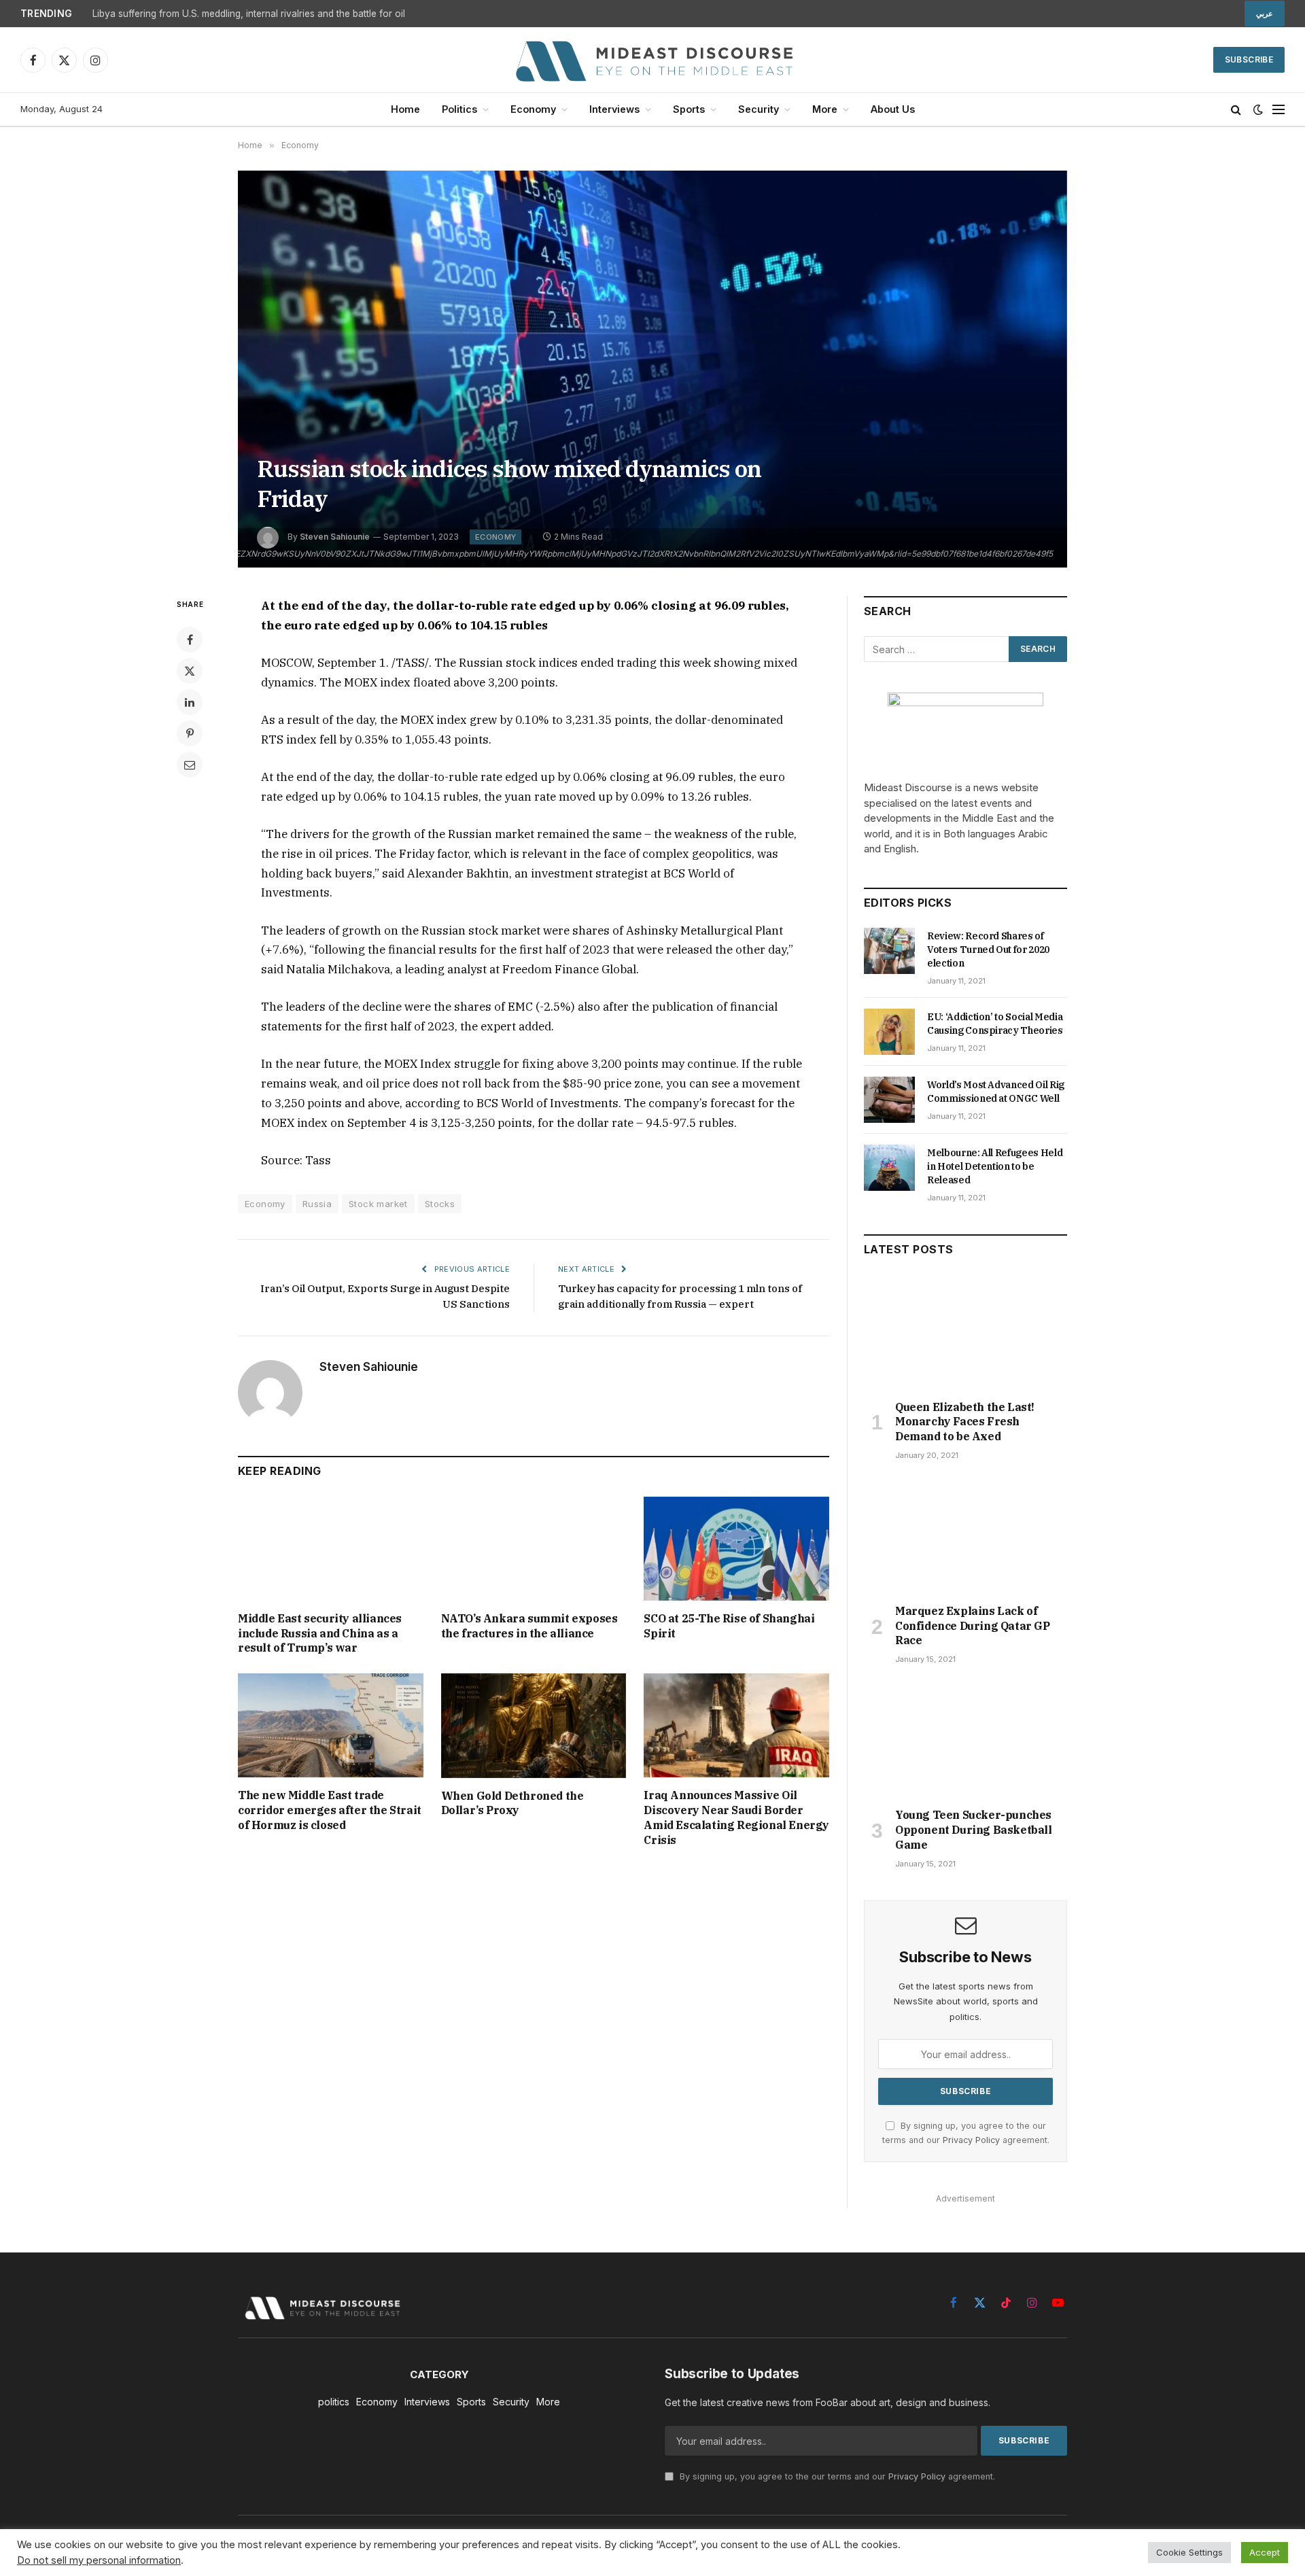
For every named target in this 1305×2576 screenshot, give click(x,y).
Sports (689, 109)
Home (405, 109)
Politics (459, 109)
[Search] (1236, 110)
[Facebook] (190, 640)
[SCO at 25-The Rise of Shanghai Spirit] (736, 1549)
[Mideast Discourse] (652, 60)
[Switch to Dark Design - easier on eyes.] (1258, 109)
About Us (893, 109)
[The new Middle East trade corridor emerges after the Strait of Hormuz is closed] (331, 1725)
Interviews (614, 109)
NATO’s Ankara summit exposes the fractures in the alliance (529, 1626)
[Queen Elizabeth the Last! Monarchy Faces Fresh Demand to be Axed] (965, 1331)
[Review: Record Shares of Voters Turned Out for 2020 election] (889, 951)
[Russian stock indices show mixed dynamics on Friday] (652, 369)
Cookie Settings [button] (1189, 2552)
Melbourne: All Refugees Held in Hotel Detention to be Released (995, 1166)
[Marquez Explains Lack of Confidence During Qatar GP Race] (965, 1536)
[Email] (190, 765)
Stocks (440, 1204)
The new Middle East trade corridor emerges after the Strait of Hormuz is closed (330, 1810)
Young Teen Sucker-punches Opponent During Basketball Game (974, 1830)
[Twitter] (190, 671)
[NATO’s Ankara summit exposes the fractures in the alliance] (534, 1549)
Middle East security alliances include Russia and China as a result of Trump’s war (320, 1633)
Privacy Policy (971, 2140)
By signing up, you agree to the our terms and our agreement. (836, 2476)
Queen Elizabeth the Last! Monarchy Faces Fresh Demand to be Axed (965, 1422)
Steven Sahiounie (369, 1367)
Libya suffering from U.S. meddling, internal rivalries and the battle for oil (249, 14)
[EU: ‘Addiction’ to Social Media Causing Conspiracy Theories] (889, 1032)
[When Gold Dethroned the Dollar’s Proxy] (534, 1725)
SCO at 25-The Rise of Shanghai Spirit (729, 1626)
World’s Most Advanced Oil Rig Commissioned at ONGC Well (996, 1092)
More (825, 109)
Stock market (378, 1204)
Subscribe (1249, 59)
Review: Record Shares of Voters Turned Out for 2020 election (988, 950)
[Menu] (1278, 110)
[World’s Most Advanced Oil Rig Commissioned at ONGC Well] (889, 1100)
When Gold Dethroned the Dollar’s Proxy (512, 1803)
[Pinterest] (190, 733)
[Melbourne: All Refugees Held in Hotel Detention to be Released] (889, 1168)
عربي (1265, 14)
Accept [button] (1265, 2552)
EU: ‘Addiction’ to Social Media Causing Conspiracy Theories (995, 1024)
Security (759, 109)
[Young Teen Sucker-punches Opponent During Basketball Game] (965, 1740)
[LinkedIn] (190, 702)
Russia (317, 1204)
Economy (533, 109)
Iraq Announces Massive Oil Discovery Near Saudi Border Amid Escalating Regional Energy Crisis (736, 1817)
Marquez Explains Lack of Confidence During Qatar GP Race (973, 1626)
